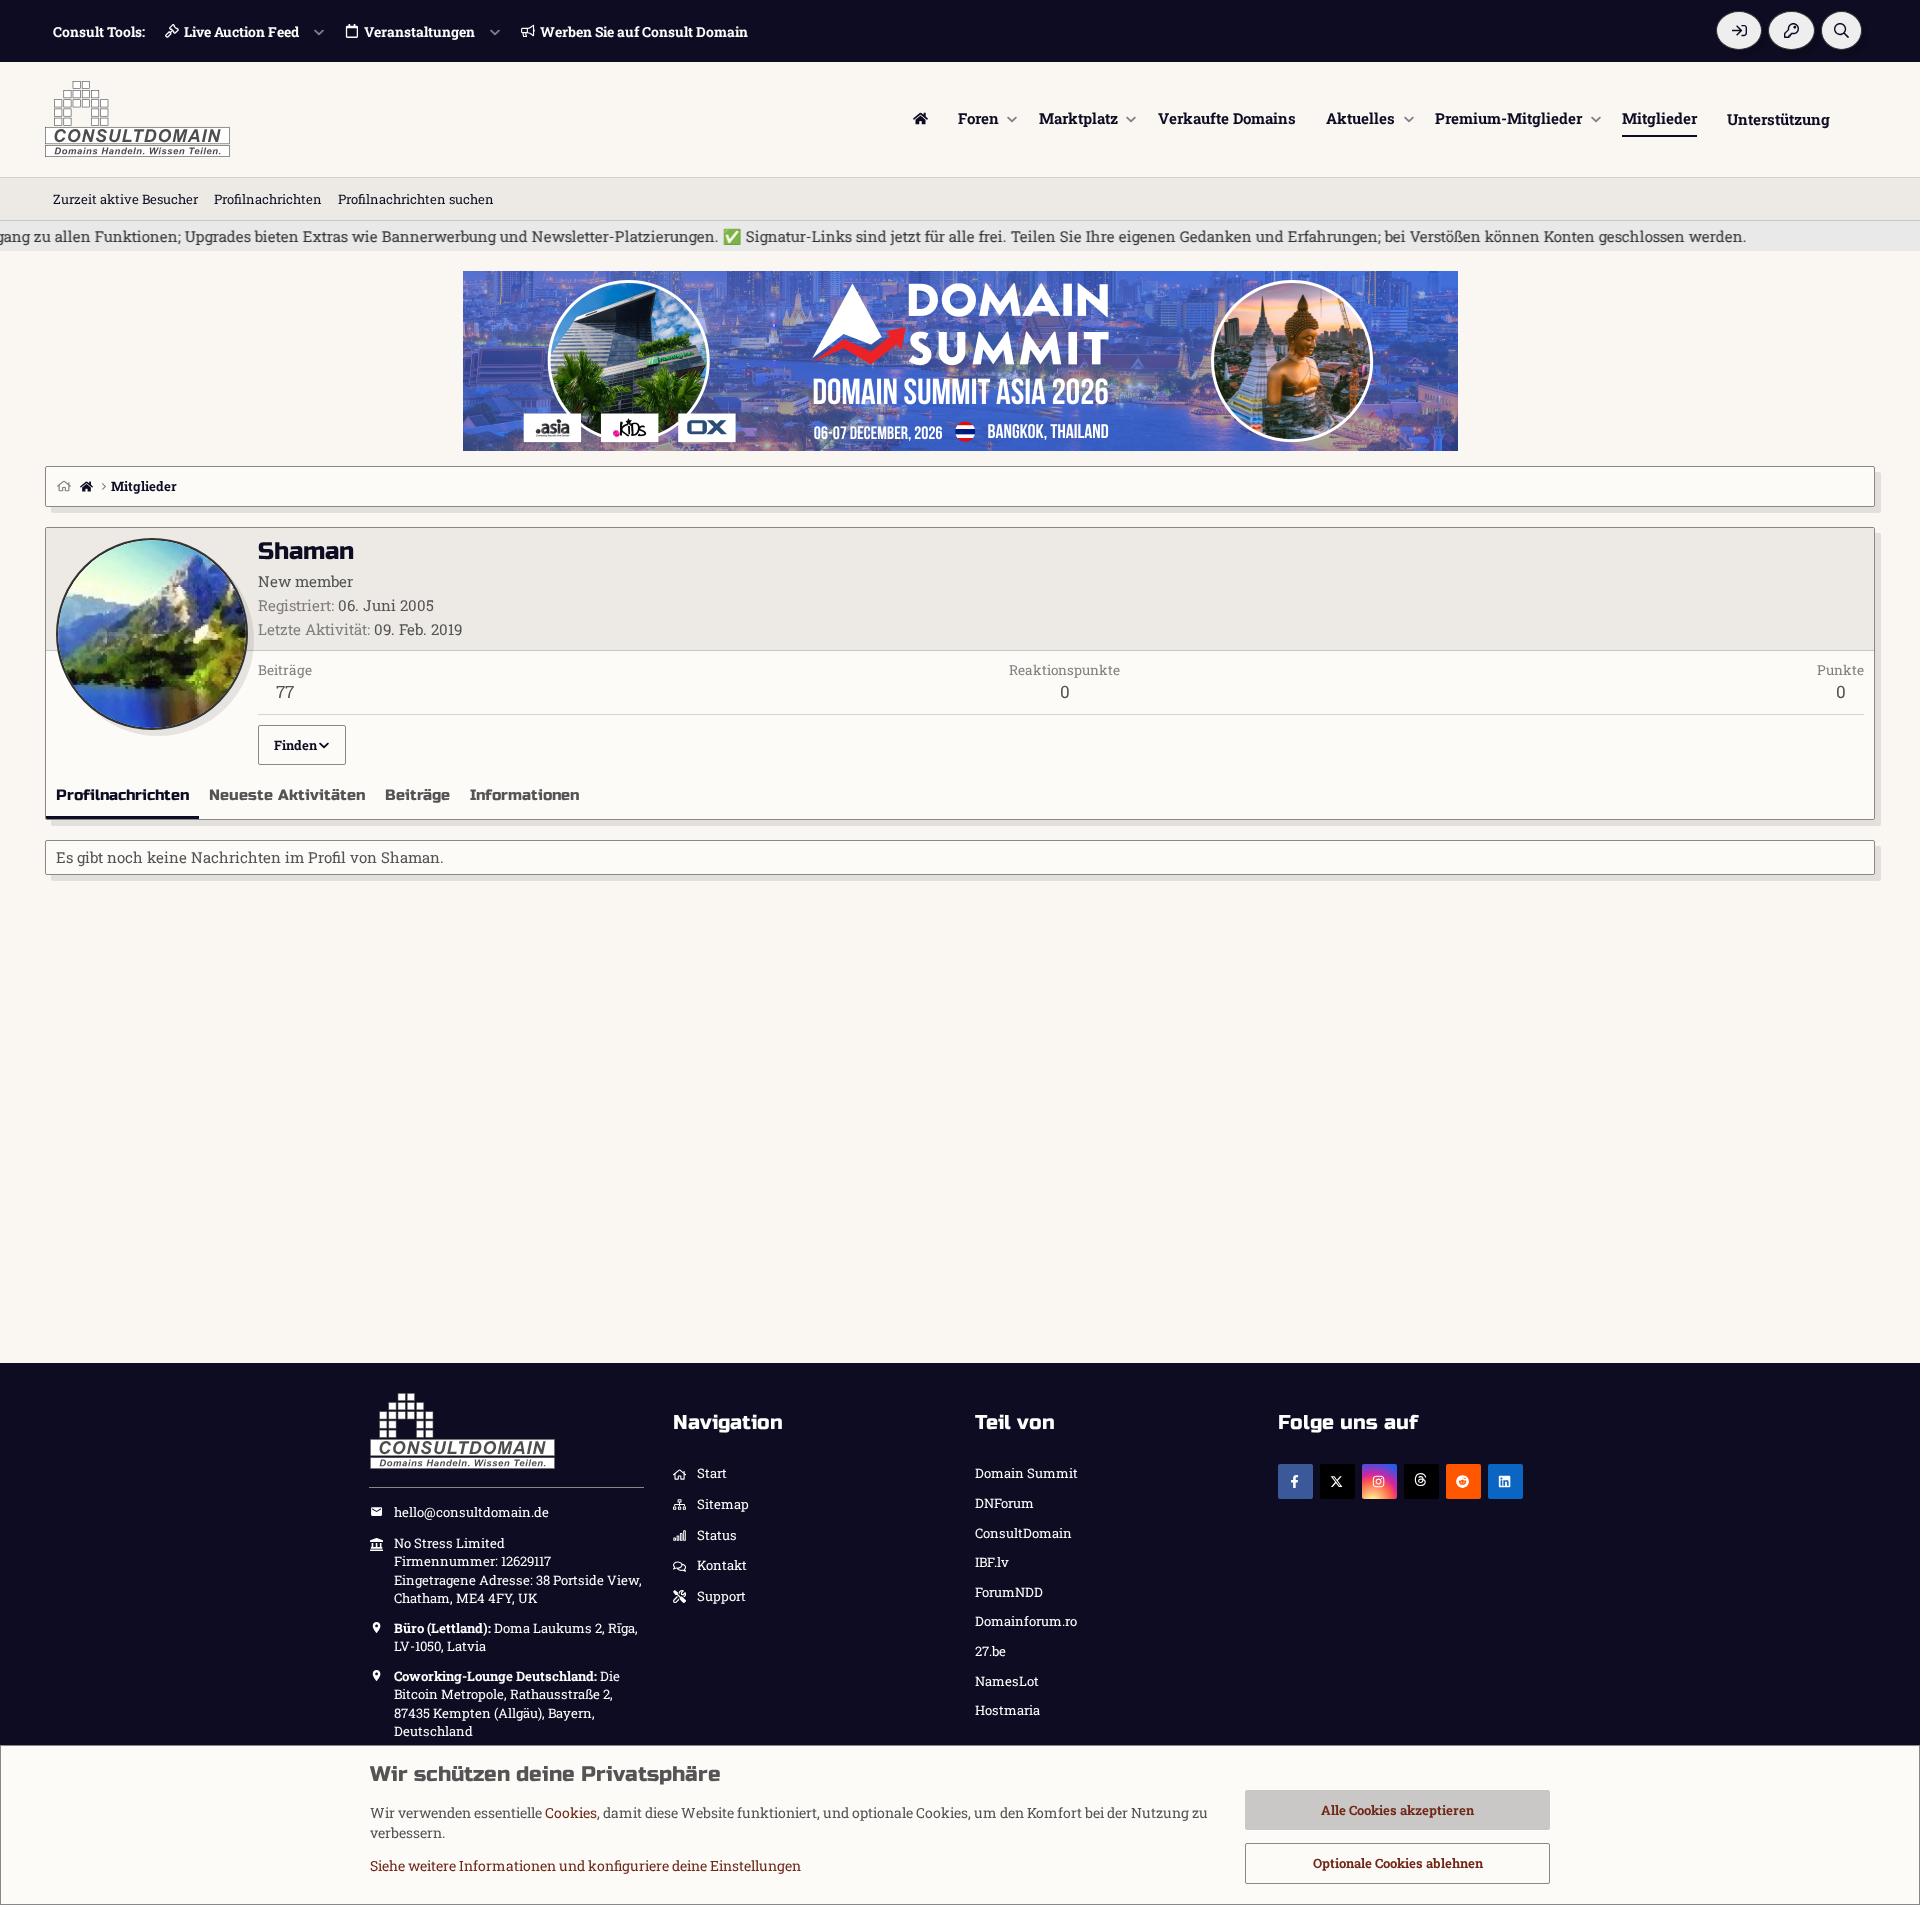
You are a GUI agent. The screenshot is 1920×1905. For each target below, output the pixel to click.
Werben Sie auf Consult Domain (644, 31)
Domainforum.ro (1026, 1621)
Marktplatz (1078, 118)
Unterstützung (1778, 118)
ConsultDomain (1023, 1533)
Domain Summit (1026, 1473)
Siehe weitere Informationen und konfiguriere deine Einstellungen (585, 1865)
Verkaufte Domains (1227, 118)
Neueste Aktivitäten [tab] (287, 795)
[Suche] (1841, 30)
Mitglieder (1659, 118)
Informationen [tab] (524, 795)
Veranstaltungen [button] (419, 31)
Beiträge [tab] (417, 795)
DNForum (1004, 1503)
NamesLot (1007, 1681)
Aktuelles (1360, 118)
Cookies (571, 1812)
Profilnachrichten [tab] (122, 795)
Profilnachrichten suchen (416, 199)
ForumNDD (1009, 1592)
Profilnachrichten (268, 199)
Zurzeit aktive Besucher (125, 199)
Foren (978, 118)
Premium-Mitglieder (1508, 118)
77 (285, 691)
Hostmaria (1007, 1710)
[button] (1012, 118)
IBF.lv (992, 1562)
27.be (990, 1651)
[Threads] (1421, 1481)
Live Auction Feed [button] (241, 31)
